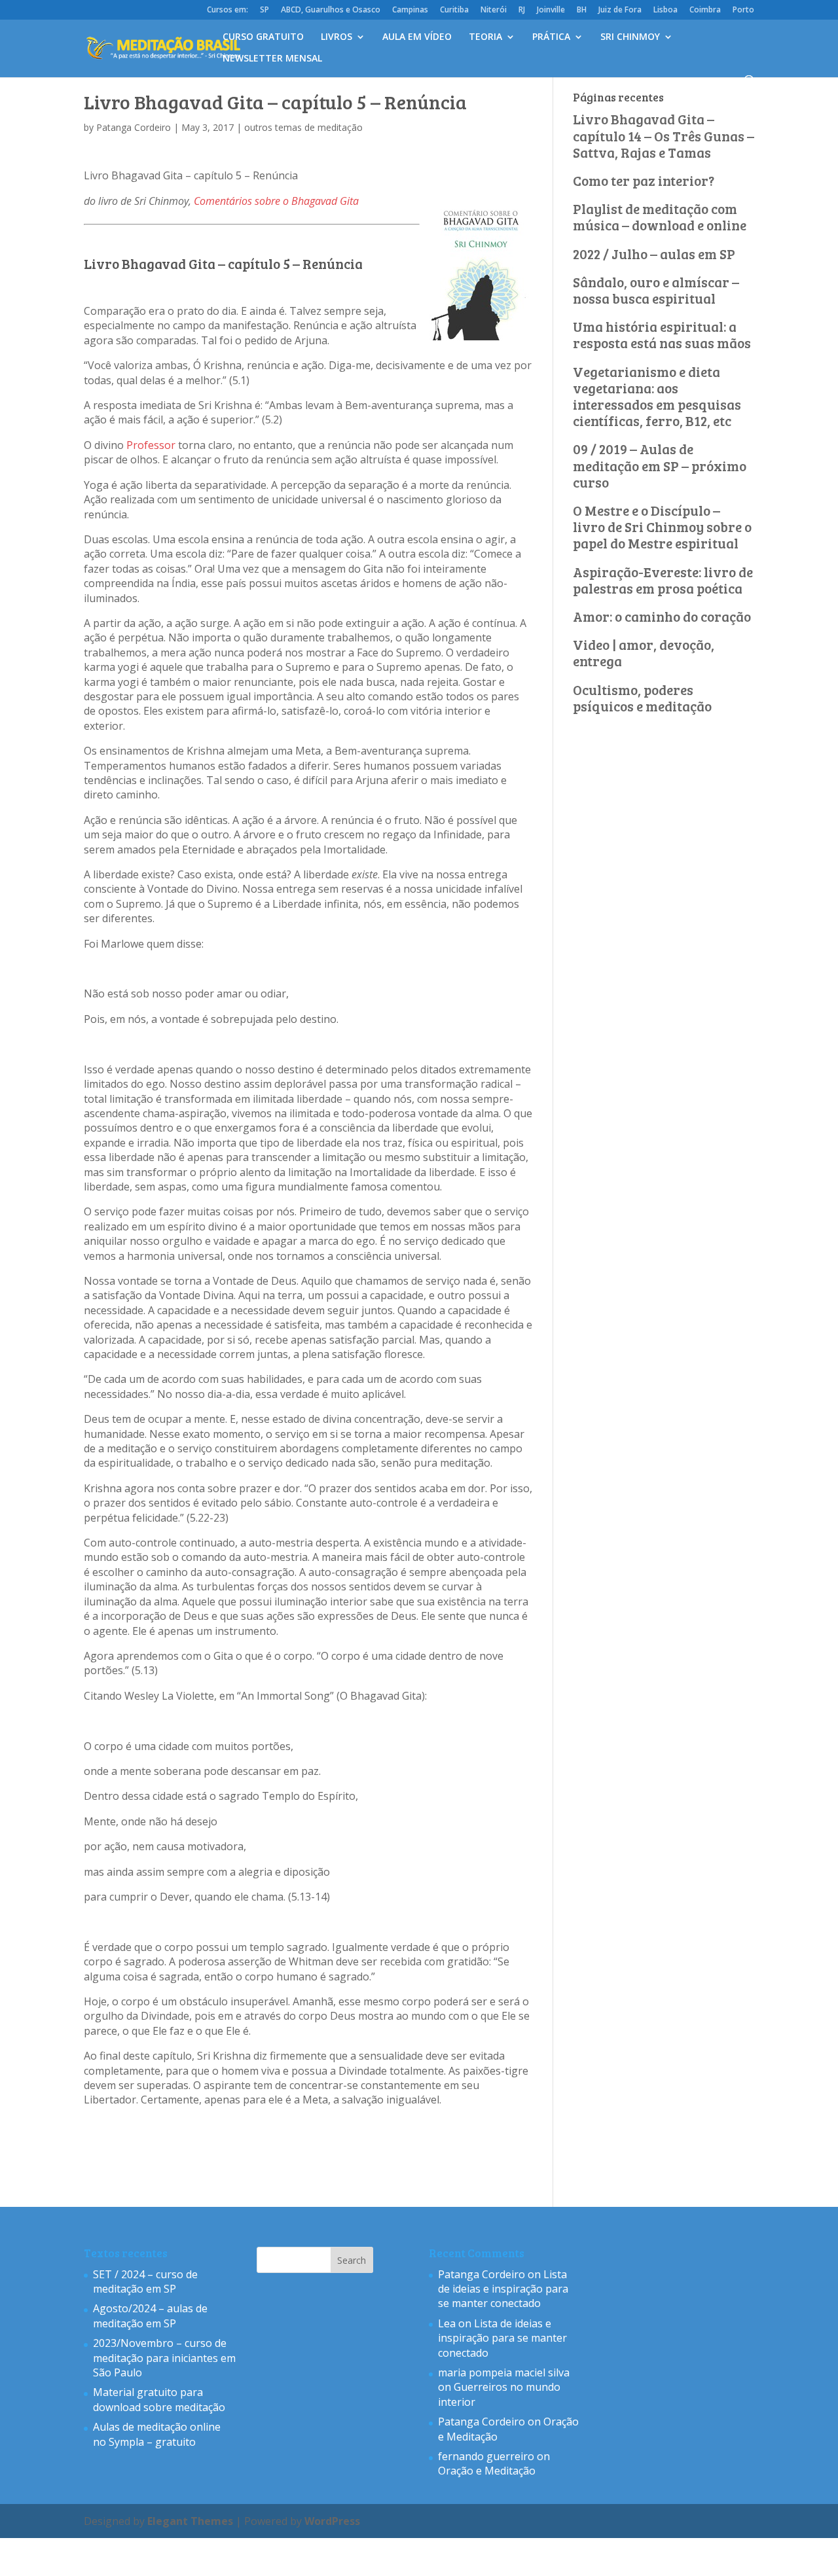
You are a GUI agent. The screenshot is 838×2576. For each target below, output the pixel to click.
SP (264, 10)
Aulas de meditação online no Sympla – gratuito (157, 2434)
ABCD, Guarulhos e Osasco (331, 10)
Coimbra (705, 10)
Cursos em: (228, 10)
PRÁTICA (551, 37)
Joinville (551, 10)
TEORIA (485, 37)
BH (582, 10)
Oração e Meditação (487, 2471)
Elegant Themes (190, 2521)
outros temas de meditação (303, 127)
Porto (743, 10)
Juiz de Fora (620, 10)
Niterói (494, 10)
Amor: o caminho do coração (662, 616)
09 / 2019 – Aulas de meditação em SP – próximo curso (660, 465)
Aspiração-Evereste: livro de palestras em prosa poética (663, 580)
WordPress (332, 2521)
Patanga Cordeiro (134, 127)
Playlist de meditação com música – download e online (660, 217)
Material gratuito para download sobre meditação (159, 2399)
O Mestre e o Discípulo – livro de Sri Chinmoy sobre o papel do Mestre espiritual (662, 527)
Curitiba (454, 10)
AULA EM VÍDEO (417, 37)
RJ (522, 10)
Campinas (410, 10)
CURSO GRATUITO (263, 37)
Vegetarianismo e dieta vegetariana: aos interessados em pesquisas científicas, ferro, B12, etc (657, 396)
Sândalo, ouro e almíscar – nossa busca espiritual (656, 290)
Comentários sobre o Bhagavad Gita (276, 201)
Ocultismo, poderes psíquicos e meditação (642, 698)
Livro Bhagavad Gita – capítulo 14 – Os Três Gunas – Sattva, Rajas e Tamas (664, 135)
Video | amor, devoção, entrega (644, 653)
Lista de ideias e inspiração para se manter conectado (503, 2289)
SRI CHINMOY (630, 37)
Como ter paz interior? (644, 180)
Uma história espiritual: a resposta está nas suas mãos (662, 334)
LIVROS (337, 37)
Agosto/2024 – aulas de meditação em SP (150, 2316)
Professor (152, 445)
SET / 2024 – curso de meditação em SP (145, 2281)
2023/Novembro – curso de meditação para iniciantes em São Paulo (164, 2358)
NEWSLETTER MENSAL (272, 59)
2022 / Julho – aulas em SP (654, 254)
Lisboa (665, 10)
